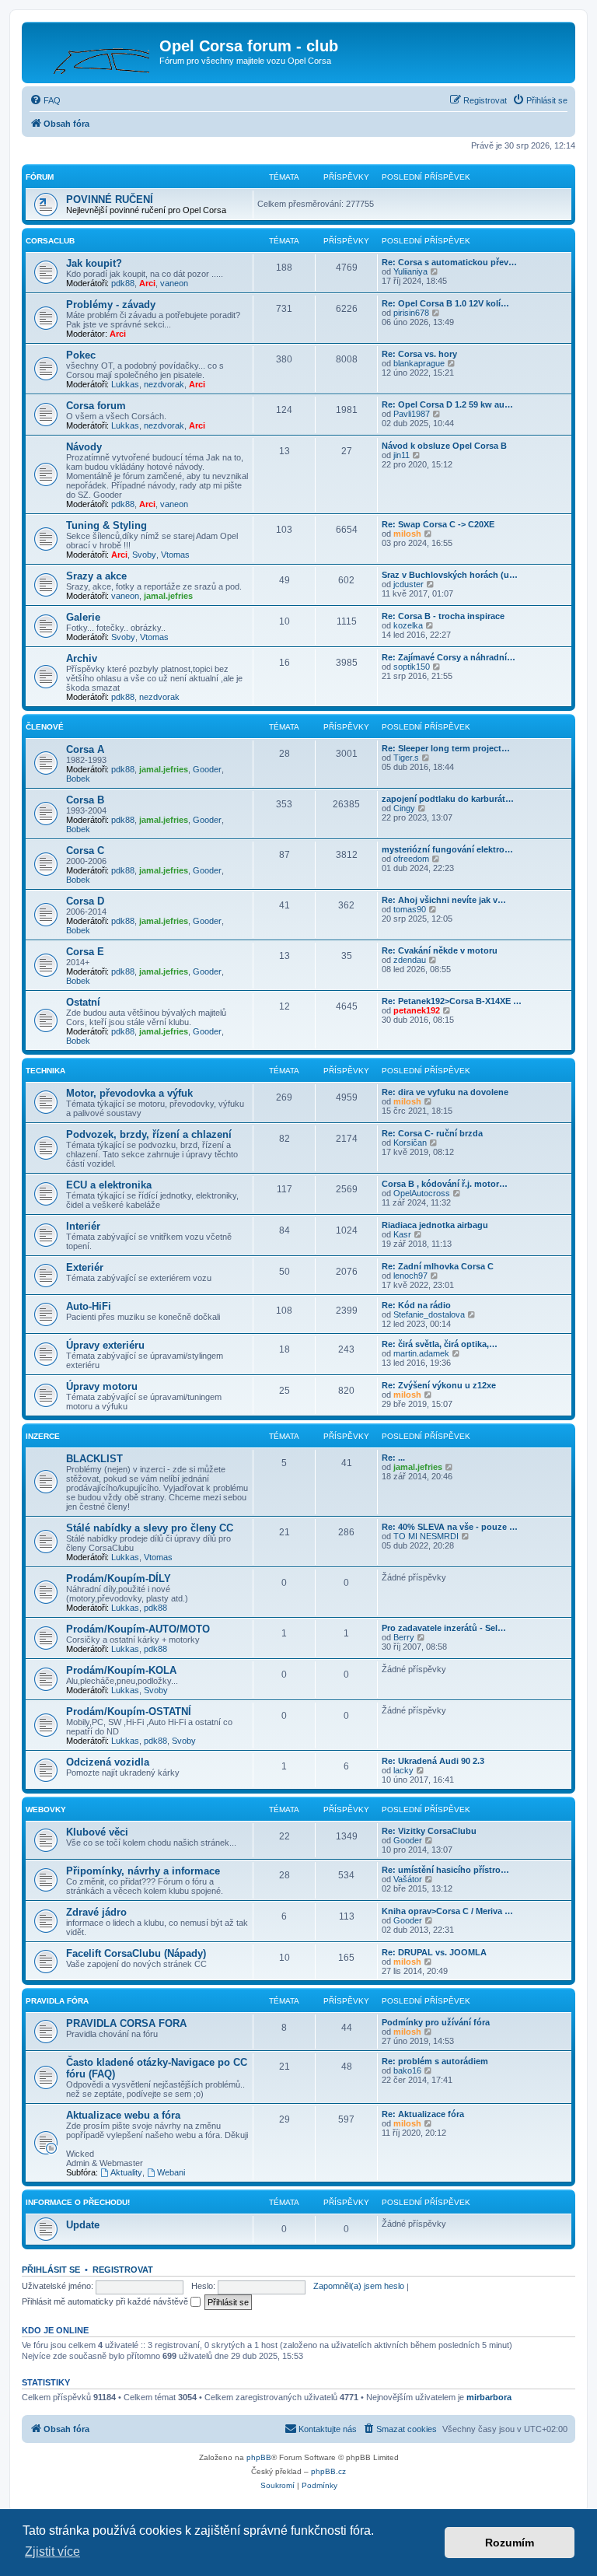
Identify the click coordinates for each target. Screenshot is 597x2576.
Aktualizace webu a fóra (123, 2115)
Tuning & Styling (106, 525)
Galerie (83, 617)
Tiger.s (406, 758)
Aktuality (126, 2172)
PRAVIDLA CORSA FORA (126, 2023)
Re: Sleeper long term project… (446, 748)
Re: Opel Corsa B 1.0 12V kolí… (445, 303)
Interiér (83, 1226)
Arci (147, 283)
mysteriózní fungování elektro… (447, 849)
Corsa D (85, 901)
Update (83, 2225)
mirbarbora (489, 2397)
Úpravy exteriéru (105, 1345)
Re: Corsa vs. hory (419, 354)
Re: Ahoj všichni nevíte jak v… (444, 900)
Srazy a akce (96, 576)
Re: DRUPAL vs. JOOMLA (434, 1952)
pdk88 (123, 283)
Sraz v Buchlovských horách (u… (450, 575)
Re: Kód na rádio (416, 1305)
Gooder (207, 769)
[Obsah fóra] (93, 51)
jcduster (408, 584)
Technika (45, 1071)
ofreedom (411, 859)
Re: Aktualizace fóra (423, 2114)
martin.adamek (421, 1353)
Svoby (144, 555)
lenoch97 (410, 1276)
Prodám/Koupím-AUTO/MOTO (138, 1629)
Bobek (78, 779)
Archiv (82, 658)
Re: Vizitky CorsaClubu (429, 1831)
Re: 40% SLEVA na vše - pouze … (450, 1527)
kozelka (408, 625)
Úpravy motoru (102, 1386)
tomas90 (410, 909)
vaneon (174, 283)
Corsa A (85, 749)
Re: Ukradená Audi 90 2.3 (433, 1761)
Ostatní (83, 1002)
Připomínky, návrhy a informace (143, 1871)
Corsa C (85, 850)
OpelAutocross (422, 1193)
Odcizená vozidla (108, 1762)
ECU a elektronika (109, 1185)
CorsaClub (50, 241)
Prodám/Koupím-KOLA (121, 1670)
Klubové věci (97, 1832)
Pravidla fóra (57, 2001)
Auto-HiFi (89, 1306)
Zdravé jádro (96, 1912)
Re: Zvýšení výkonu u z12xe (439, 1385)
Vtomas (175, 555)
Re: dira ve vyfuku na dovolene (445, 1092)
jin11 (401, 455)
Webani (171, 2172)
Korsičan (410, 1143)
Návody (84, 447)
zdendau (410, 960)
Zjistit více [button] (52, 2551)
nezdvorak (164, 384)
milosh (407, 534)
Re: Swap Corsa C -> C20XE (438, 524)
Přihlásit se (51, 2270)
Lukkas (125, 384)
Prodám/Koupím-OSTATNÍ (129, 1711)
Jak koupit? (94, 263)
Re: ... (393, 1458)
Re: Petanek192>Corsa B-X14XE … (452, 1001)
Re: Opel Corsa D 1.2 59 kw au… (447, 404)
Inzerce (43, 1436)
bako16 (407, 2070)
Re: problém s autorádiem (435, 2061)
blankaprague (419, 363)
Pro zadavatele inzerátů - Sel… (444, 1628)
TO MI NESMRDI (426, 1536)
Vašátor (408, 1879)
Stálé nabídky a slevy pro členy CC (150, 1528)
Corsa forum (96, 406)
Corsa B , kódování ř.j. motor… (445, 1184)
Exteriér (85, 1267)
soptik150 (412, 667)
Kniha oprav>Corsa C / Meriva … (447, 1911)
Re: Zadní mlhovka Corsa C (438, 1266)
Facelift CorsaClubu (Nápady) (136, 1953)
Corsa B (85, 800)
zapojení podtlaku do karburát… (448, 799)
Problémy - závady (111, 304)
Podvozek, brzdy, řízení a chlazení (149, 1134)
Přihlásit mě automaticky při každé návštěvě (106, 2301)
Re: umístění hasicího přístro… (445, 1870)
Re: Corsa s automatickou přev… (449, 262)
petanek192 (417, 1010)
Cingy (404, 808)
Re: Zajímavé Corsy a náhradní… (449, 657)
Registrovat (123, 2270)
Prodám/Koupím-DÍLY (119, 1578)
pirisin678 (411, 313)
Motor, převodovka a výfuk (129, 1093)
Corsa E (85, 952)
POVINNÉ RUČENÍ (110, 199)
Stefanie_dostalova (429, 1314)
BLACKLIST (94, 1459)
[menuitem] (45, 100)
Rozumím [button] (510, 2543)
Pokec (81, 355)
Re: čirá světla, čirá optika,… (440, 1344)
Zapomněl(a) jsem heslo (359, 2286)
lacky (403, 1770)
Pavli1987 (412, 414)
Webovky (46, 1809)
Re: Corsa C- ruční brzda (432, 1133)
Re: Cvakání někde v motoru (440, 950)
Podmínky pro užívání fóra (436, 2022)
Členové (45, 727)
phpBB (259, 2457)
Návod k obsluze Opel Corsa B (444, 446)
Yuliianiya (410, 271)
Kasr (402, 1234)
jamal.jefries (168, 596)
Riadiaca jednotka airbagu (435, 1225)
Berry (404, 1637)
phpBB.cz (328, 2471)
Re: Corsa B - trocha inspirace (443, 616)
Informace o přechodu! (78, 2202)
